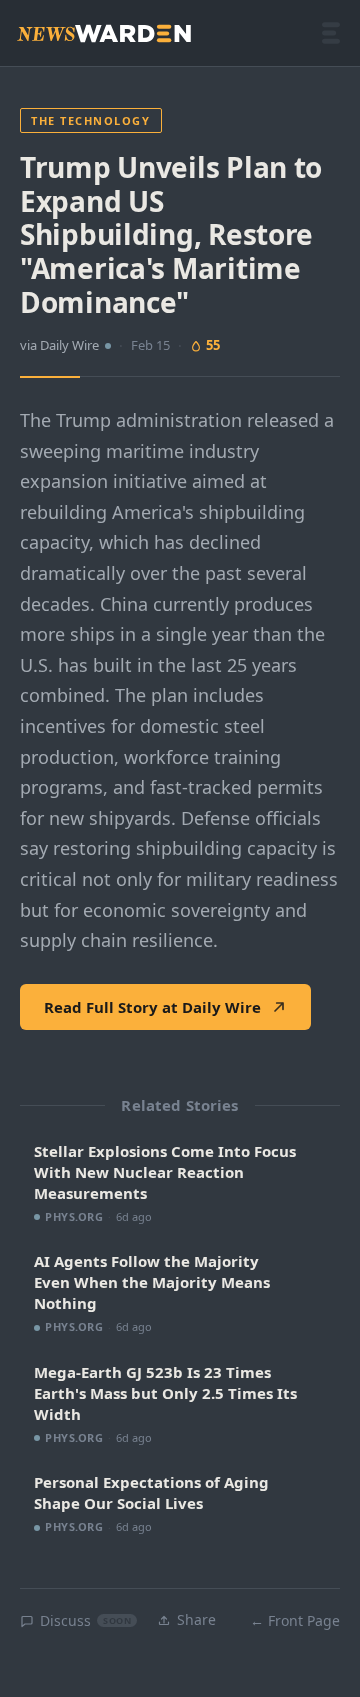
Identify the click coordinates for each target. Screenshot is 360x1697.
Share (196, 1619)
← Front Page (295, 1620)
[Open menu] (331, 33)
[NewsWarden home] (104, 33)
